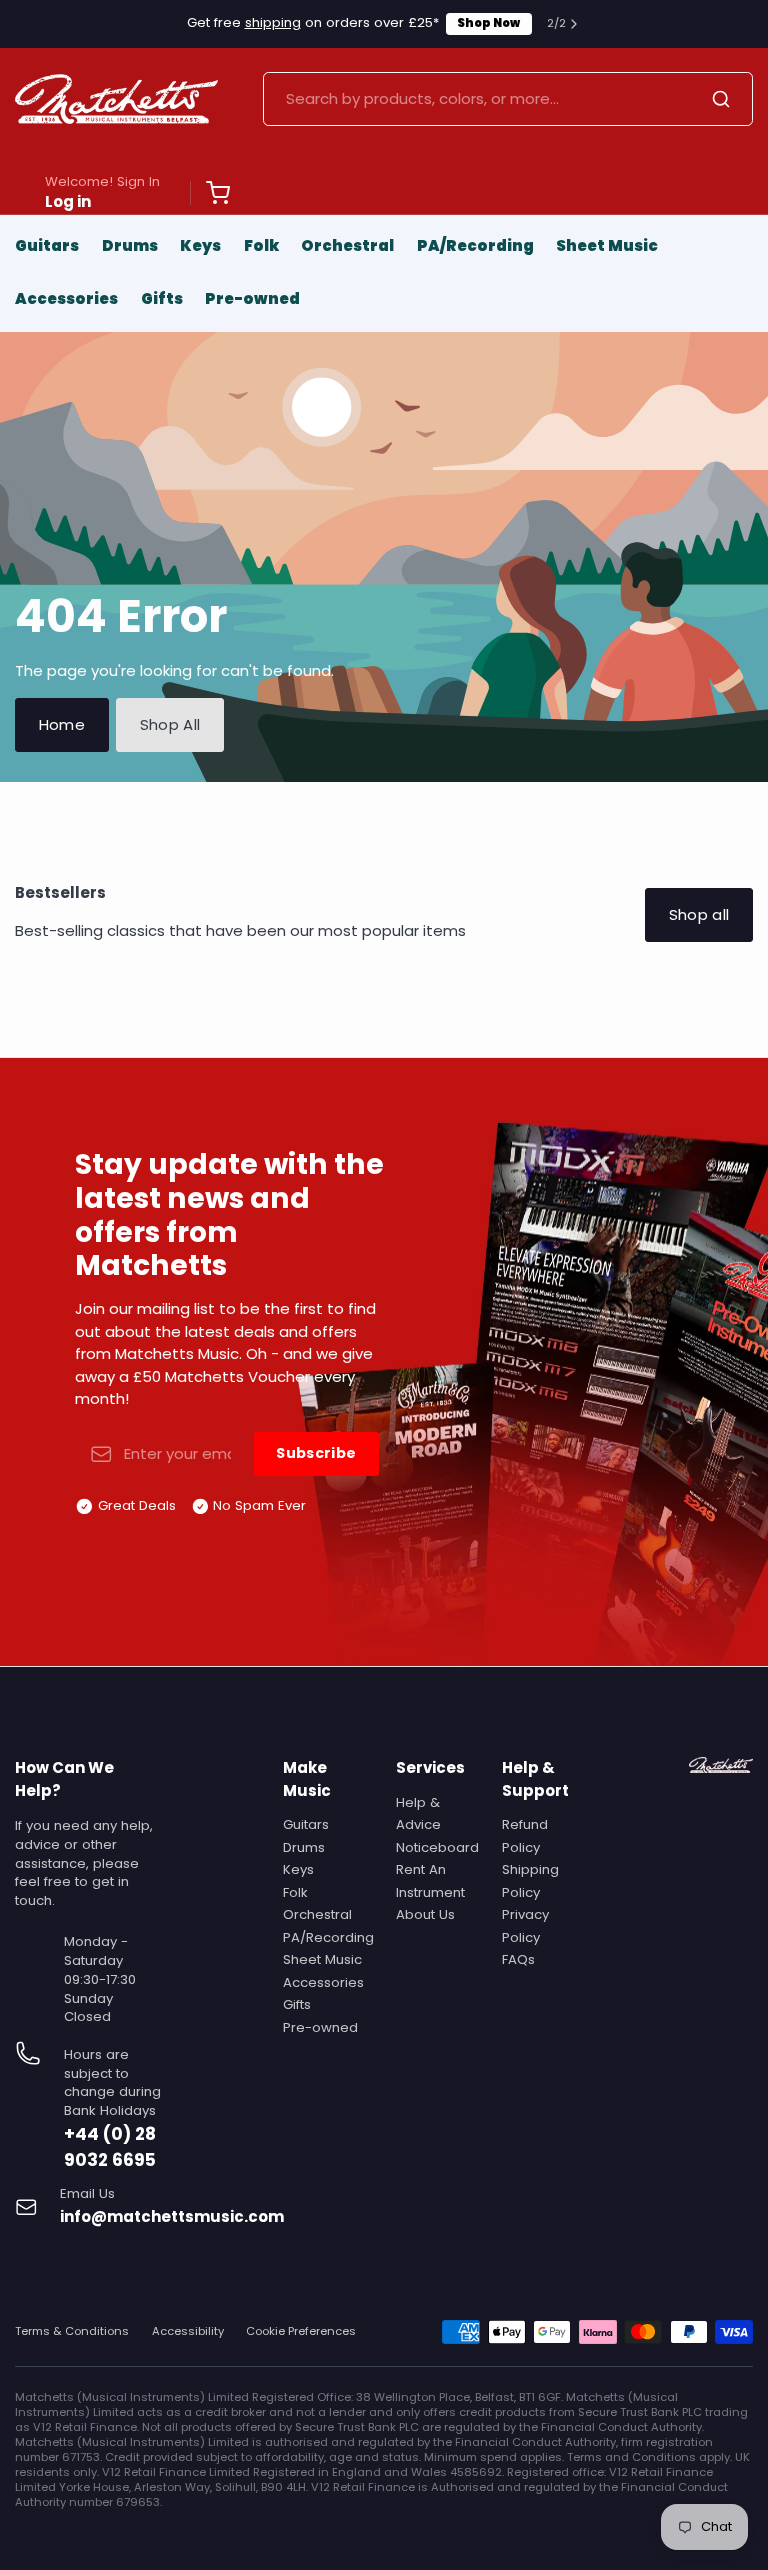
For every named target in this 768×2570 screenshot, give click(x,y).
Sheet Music (607, 245)
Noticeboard (437, 1847)
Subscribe (316, 1453)
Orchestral (347, 245)
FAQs (518, 1959)
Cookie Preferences (301, 2331)
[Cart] (210, 193)
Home (62, 724)
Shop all (699, 914)
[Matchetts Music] (116, 99)
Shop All (170, 724)
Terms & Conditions (72, 2331)
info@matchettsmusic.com (172, 2216)
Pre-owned (252, 298)
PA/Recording (475, 245)
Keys (200, 245)
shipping (273, 22)
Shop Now (488, 23)
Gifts (162, 298)
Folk (261, 245)
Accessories (66, 298)
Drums (130, 245)
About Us (425, 1914)
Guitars (47, 245)
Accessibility (188, 2331)
